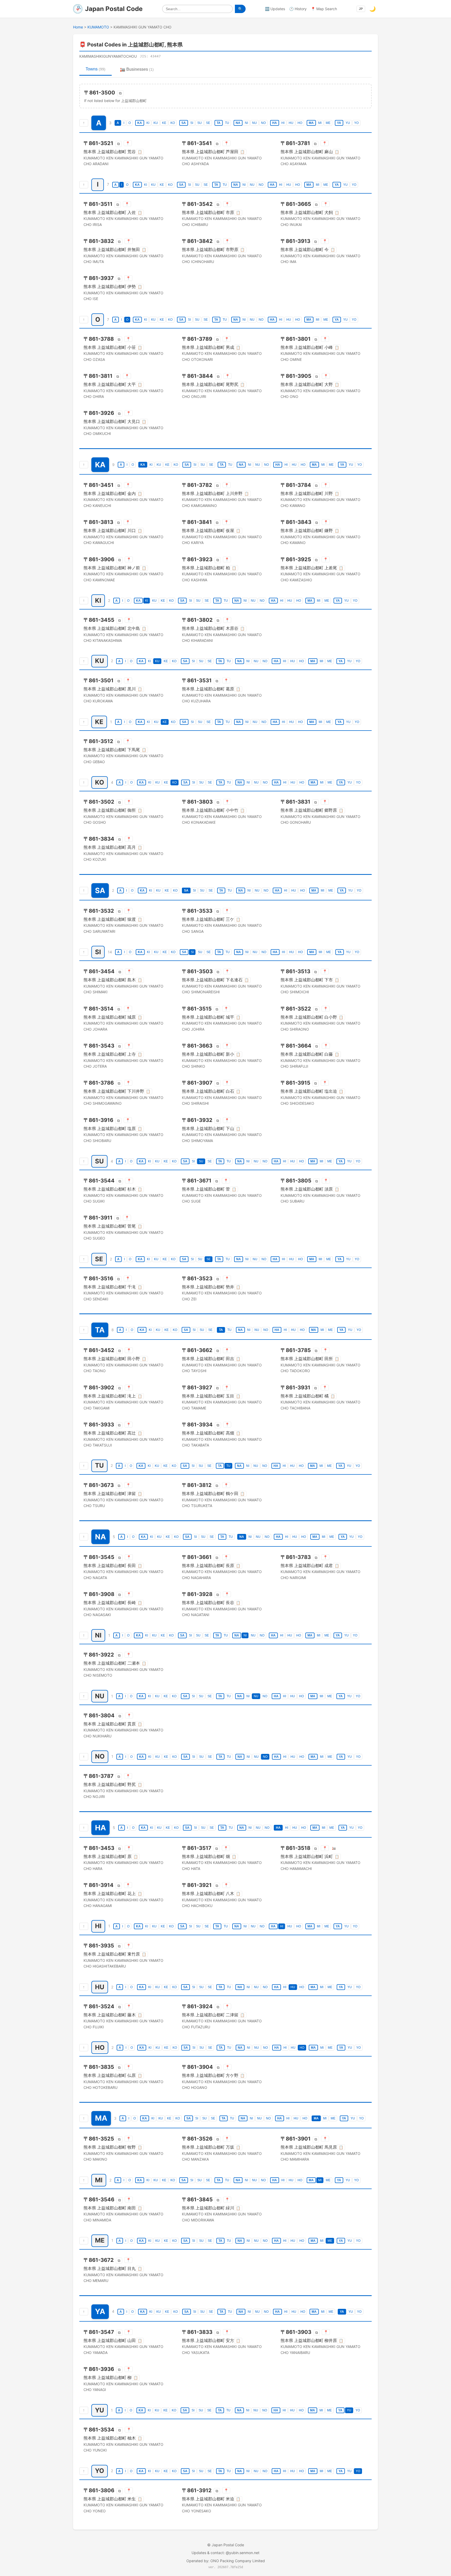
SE (208, 123)
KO (173, 123)
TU (227, 123)
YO (356, 123)
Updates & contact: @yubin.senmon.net (225, 2553)
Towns (96, 69)
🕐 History (298, 9)
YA (339, 123)
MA (311, 123)
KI (148, 123)
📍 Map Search (324, 9)
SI (192, 123)
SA (184, 123)
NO (263, 123)
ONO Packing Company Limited (238, 2561)
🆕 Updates (275, 9)
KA (140, 123)
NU (254, 123)
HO (300, 123)
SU (200, 123)
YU (348, 123)
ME (328, 123)
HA (275, 123)
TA (219, 123)
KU (156, 123)
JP (361, 9)
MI (320, 123)
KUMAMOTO (98, 27)
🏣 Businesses (137, 69)
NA (238, 123)
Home (78, 27)
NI (246, 123)
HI (283, 123)
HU (291, 123)
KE (164, 123)
